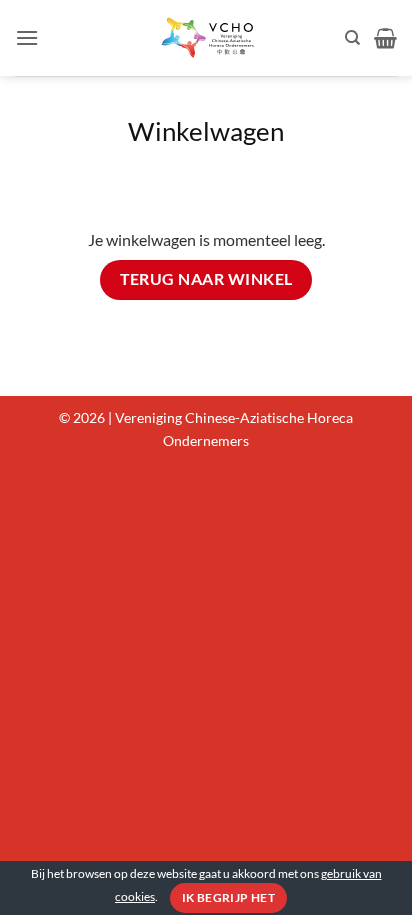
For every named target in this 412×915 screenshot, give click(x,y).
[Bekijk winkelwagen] (385, 38)
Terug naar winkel (206, 279)
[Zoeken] (352, 38)
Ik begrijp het (228, 897)
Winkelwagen (206, 131)
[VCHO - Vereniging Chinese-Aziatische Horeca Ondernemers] (206, 38)
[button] (27, 37)
